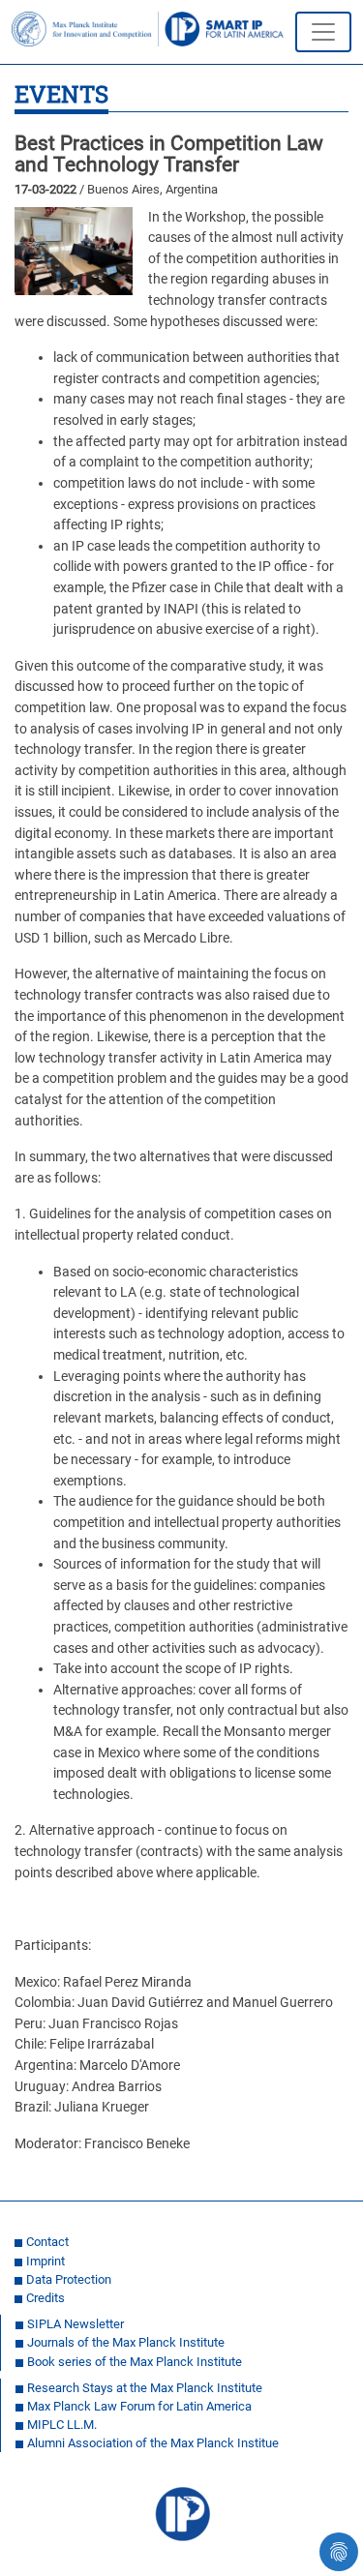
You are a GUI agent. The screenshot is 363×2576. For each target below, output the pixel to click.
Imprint (45, 2261)
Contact (47, 2242)
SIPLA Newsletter (76, 2324)
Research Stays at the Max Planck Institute (145, 2388)
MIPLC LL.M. (62, 2425)
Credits (45, 2298)
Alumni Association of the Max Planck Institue (153, 2443)
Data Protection (69, 2279)
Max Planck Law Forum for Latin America (139, 2406)
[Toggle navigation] (323, 32)
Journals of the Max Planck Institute (126, 2342)
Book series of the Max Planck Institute (135, 2362)
